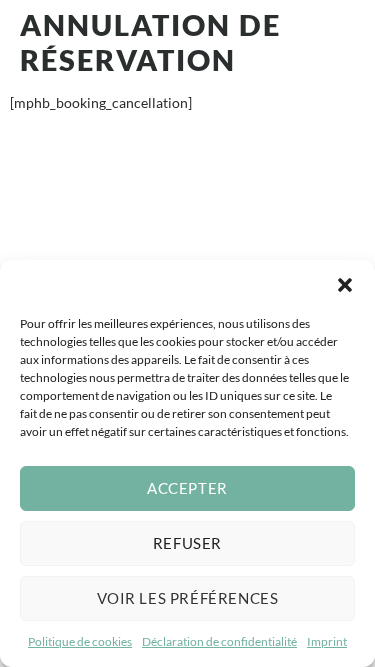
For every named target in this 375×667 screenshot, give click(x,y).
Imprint (327, 641)
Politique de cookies (80, 641)
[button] (345, 285)
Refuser (187, 543)
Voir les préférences (188, 598)
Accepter (187, 488)
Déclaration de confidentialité (219, 641)
